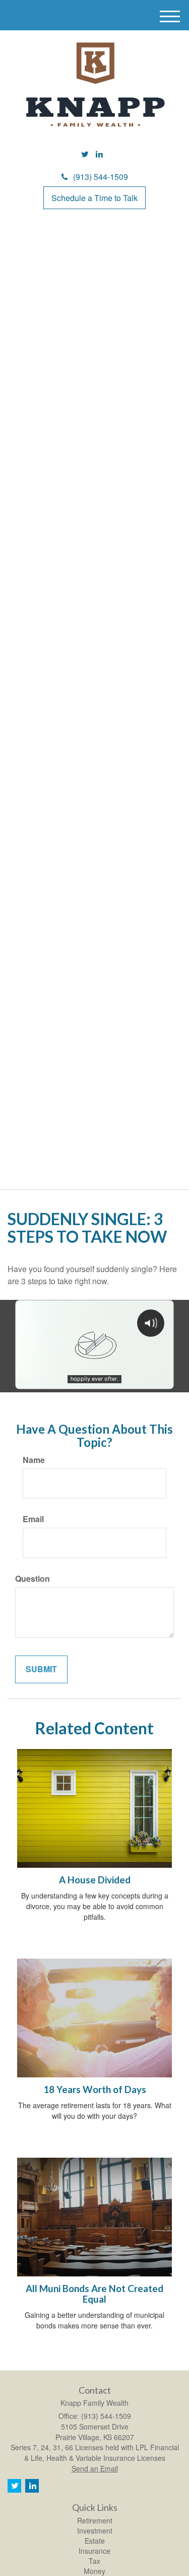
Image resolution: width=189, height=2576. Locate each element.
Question (33, 1579)
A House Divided (95, 1880)
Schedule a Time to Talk (94, 198)
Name (34, 1460)
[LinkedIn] (99, 154)
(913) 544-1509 (101, 177)
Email (33, 1519)
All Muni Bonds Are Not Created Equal (94, 2294)
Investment (95, 2531)
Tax (94, 2561)
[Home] (95, 85)
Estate (95, 2541)
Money (94, 2571)
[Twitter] (85, 154)
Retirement (95, 2520)
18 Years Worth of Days (95, 2089)
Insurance (94, 2551)
